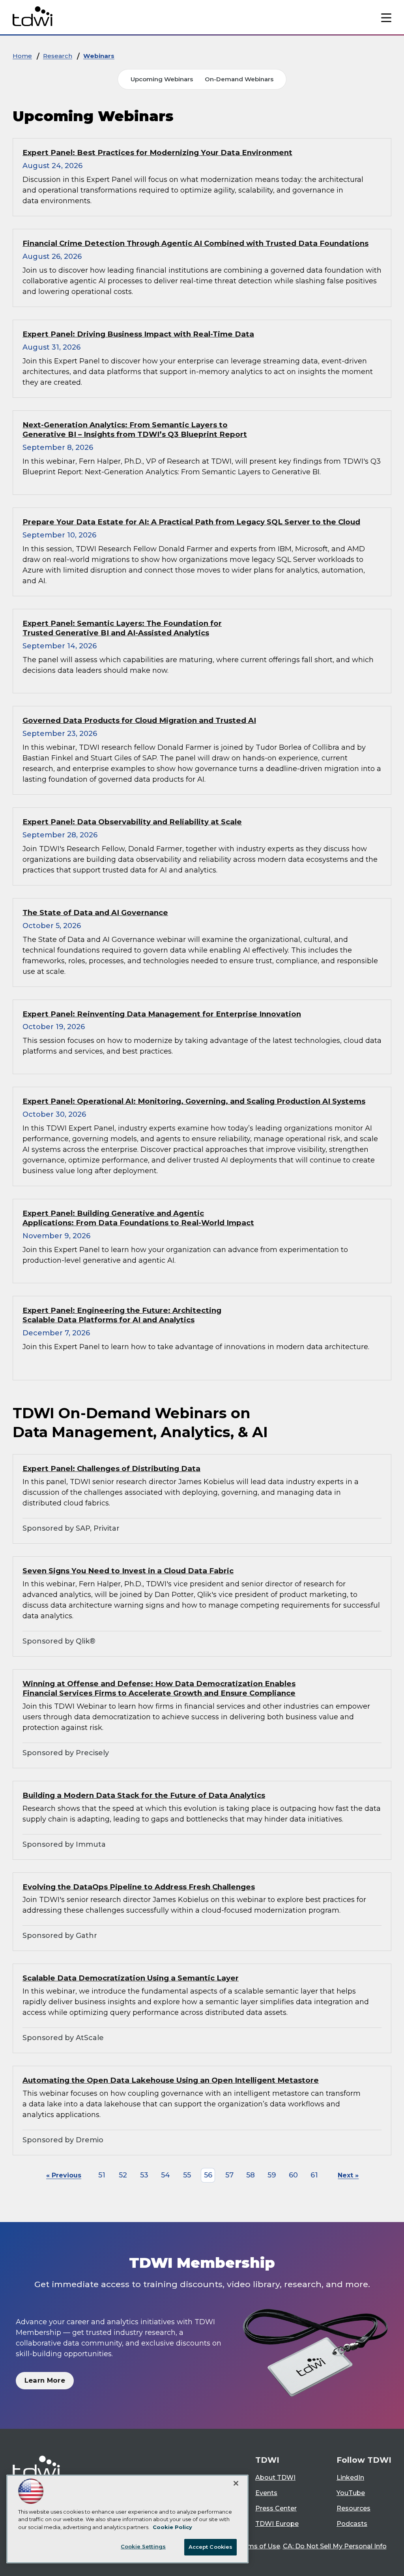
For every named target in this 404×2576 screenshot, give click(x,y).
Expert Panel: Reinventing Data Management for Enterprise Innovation (162, 1014)
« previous (64, 2175)
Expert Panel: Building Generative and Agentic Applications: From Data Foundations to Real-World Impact (138, 1218)
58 (251, 2175)
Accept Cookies (211, 2547)
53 (144, 2175)
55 (187, 2175)
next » (348, 2175)
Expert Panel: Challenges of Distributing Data (111, 1469)
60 (293, 2175)
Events (266, 2493)
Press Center (276, 2508)
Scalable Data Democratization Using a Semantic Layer (131, 1978)
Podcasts (352, 2524)
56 (208, 2175)
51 (102, 2175)
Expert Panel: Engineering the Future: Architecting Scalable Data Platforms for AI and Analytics (122, 1315)
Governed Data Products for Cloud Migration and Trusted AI (139, 720)
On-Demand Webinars (239, 79)
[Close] (236, 2483)
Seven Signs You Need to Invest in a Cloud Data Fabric (128, 1571)
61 (314, 2175)
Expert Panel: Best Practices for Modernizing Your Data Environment (157, 153)
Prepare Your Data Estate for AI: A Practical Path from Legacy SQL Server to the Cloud (191, 522)
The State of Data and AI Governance (95, 913)
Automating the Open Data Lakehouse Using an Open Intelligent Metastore (171, 2080)
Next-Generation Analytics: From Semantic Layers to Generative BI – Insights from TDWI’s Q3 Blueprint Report (135, 430)
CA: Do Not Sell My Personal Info (335, 2546)
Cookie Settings (143, 2546)
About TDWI (275, 2478)
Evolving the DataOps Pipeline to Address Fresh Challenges (139, 1887)
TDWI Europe (277, 2524)
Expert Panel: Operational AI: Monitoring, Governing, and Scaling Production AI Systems (194, 1101)
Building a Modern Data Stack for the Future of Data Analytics (144, 1795)
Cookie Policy (172, 2527)
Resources (353, 2508)
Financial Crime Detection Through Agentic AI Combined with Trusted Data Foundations (195, 243)
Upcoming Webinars (162, 79)
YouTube (351, 2493)
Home (22, 56)
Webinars (99, 56)
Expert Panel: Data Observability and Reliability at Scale (132, 822)
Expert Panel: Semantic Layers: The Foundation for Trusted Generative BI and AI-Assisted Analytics (122, 628)
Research (58, 56)
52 (123, 2175)
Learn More (45, 2380)
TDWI (267, 2460)
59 (272, 2175)
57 (229, 2175)
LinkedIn (350, 2478)
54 (166, 2175)
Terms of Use (259, 2546)
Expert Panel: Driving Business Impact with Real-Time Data (138, 334)
